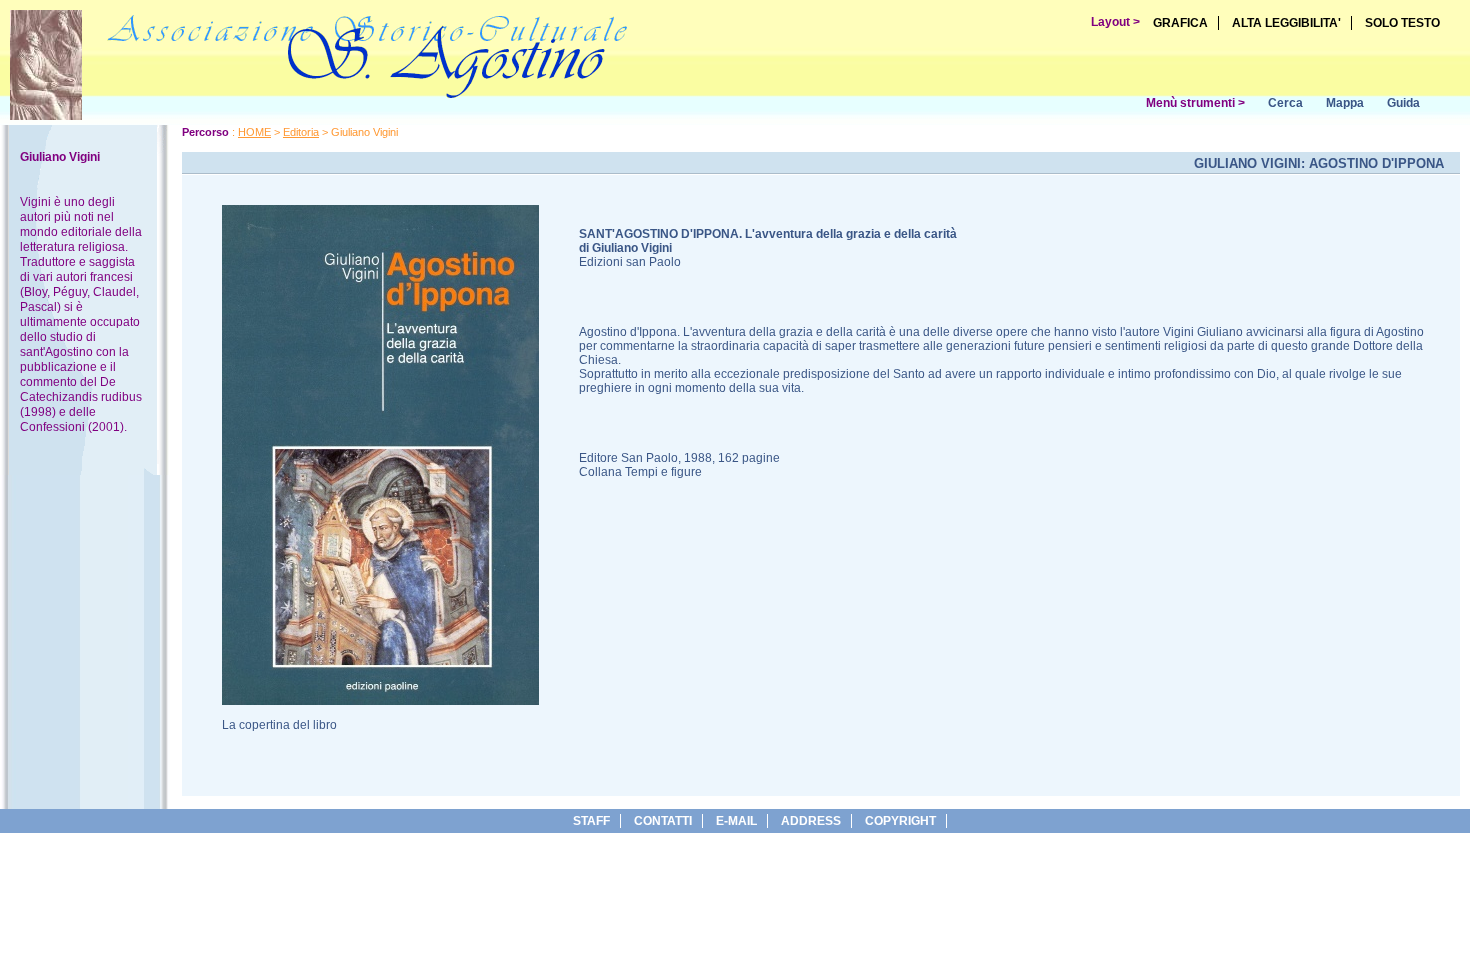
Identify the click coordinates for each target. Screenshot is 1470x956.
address (811, 821)
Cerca (1285, 103)
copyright (900, 821)
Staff (591, 821)
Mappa (1345, 103)
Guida (1403, 103)
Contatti (663, 821)
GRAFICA (1180, 23)
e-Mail (736, 821)
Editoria (301, 132)
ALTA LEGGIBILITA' (1286, 23)
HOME (254, 132)
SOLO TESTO (1402, 23)
